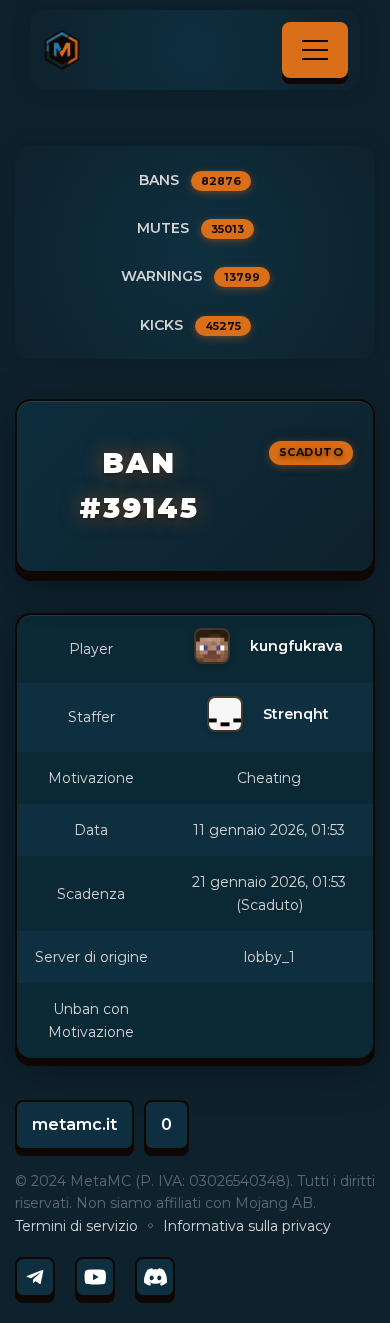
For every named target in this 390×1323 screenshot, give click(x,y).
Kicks (190, 325)
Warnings (190, 276)
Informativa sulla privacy (247, 1226)
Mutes (190, 228)
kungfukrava (296, 646)
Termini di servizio (76, 1226)
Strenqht (296, 714)
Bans (190, 180)
